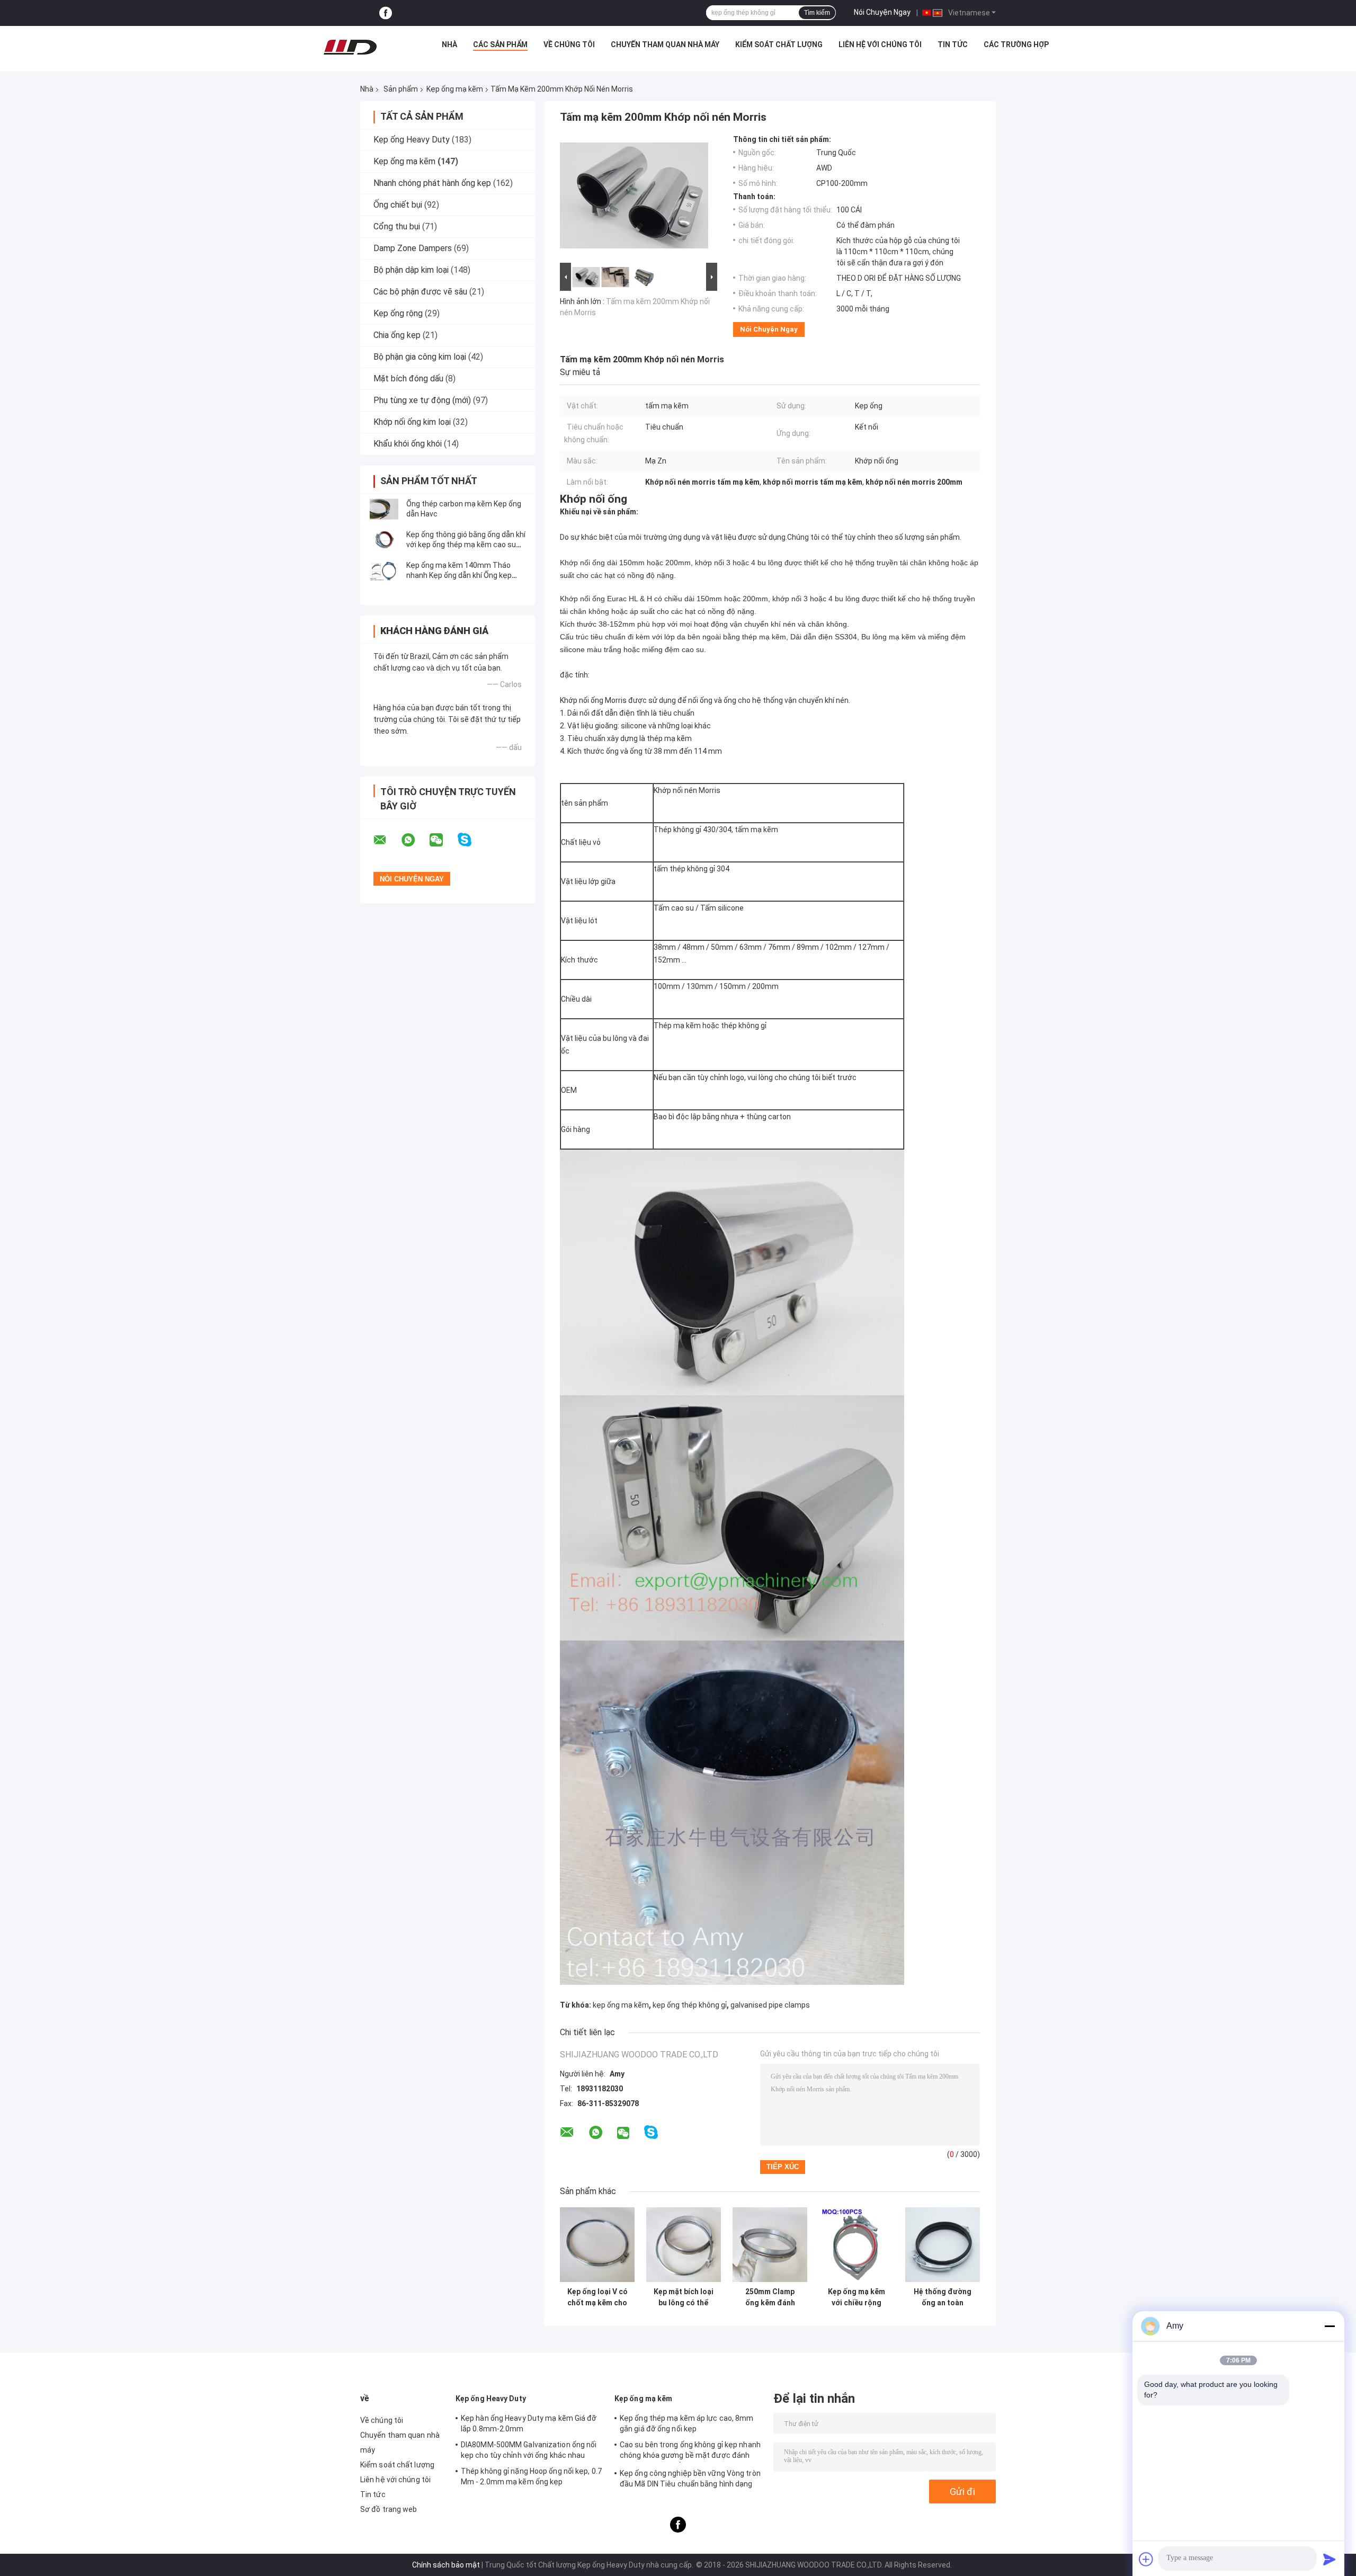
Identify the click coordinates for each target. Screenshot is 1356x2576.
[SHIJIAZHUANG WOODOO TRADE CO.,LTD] (350, 47)
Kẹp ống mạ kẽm (455, 89)
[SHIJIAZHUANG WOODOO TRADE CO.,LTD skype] (471, 840)
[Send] (1330, 2559)
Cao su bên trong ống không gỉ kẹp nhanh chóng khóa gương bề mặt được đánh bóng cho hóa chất (690, 2452)
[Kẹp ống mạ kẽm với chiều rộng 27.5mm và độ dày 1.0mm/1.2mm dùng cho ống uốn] (856, 2245)
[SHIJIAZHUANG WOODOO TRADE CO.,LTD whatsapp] (415, 840)
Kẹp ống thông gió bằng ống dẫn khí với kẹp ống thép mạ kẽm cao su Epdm (466, 545)
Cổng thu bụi (397, 226)
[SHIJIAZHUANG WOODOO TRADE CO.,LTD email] (387, 840)
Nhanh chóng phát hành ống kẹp (432, 183)
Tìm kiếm (817, 13)
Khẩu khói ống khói (408, 444)
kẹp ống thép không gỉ (690, 2005)
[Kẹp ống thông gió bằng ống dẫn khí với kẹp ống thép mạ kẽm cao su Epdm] (384, 540)
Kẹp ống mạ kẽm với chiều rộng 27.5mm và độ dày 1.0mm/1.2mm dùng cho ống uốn (856, 2297)
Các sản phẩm (500, 44)
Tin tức (953, 44)
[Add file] (1146, 2559)
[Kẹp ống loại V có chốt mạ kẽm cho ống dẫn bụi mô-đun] (597, 2245)
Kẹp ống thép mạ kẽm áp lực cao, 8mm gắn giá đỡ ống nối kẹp (687, 2423)
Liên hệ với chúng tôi (880, 44)
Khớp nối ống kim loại (412, 422)
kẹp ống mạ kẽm (621, 2005)
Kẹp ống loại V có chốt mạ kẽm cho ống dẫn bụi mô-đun (597, 2297)
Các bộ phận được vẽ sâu (420, 292)
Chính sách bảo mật (446, 2565)
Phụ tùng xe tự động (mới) (422, 400)
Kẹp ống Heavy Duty (412, 140)
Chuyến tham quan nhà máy (665, 44)
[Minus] (1330, 2326)
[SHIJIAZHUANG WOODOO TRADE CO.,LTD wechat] (443, 840)
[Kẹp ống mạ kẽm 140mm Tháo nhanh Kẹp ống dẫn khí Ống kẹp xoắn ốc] (384, 571)
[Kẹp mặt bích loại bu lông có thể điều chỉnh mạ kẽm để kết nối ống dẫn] (684, 2245)
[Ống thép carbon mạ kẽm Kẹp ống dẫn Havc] (384, 509)
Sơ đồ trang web (389, 2509)
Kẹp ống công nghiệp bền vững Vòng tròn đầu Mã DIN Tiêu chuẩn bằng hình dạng (690, 2479)
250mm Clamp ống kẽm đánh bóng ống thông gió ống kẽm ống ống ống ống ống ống (770, 2297)
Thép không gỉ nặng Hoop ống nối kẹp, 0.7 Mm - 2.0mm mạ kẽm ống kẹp (531, 2476)
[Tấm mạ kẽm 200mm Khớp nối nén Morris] (634, 198)
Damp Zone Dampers (413, 248)
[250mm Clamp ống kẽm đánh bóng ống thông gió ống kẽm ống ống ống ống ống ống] (770, 2245)
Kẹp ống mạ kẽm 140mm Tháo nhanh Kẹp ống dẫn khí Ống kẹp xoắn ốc (459, 575)
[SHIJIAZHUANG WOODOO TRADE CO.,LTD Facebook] (386, 13)
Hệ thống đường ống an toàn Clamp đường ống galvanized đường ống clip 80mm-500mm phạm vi (943, 2297)
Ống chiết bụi (398, 205)
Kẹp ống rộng (398, 313)
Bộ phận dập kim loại (411, 270)
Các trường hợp (1016, 44)
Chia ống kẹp (397, 335)
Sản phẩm (401, 89)
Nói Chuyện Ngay (882, 12)
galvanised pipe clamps (770, 2005)
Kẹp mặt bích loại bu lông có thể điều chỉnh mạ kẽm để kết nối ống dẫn (684, 2297)
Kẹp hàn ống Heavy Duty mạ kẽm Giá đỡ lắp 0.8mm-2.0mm (529, 2423)
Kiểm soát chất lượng (779, 44)
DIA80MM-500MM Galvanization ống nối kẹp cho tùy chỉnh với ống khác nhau (529, 2450)
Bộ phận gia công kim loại (420, 357)
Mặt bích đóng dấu (408, 378)
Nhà (449, 44)
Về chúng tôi (569, 44)
